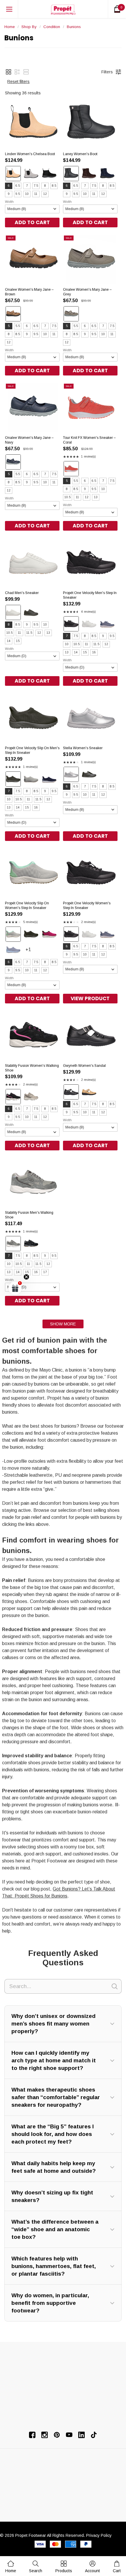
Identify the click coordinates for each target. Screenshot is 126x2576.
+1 (34, 952)
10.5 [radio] (68, 497)
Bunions (74, 27)
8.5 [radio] (54, 186)
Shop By (29, 27)
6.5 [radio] (18, 186)
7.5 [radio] (36, 186)
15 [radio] (18, 641)
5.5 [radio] (18, 326)
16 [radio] (94, 652)
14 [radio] (9, 641)
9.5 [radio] (18, 194)
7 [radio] (27, 186)
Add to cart (32, 222)
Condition (52, 27)
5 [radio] (9, 326)
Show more (63, 1324)
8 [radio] (45, 186)
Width (9, 202)
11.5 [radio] (29, 633)
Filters (107, 72)
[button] (8, 72)
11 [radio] (36, 194)
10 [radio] (27, 194)
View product (90, 998)
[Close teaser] (26, 1277)
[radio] (13, 174)
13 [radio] (96, 497)
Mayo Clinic (51, 1370)
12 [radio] (45, 194)
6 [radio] (9, 186)
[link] (36, 2567)
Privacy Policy (99, 2535)
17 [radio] (45, 1272)
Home (10, 27)
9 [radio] (9, 194)
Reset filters (18, 82)
